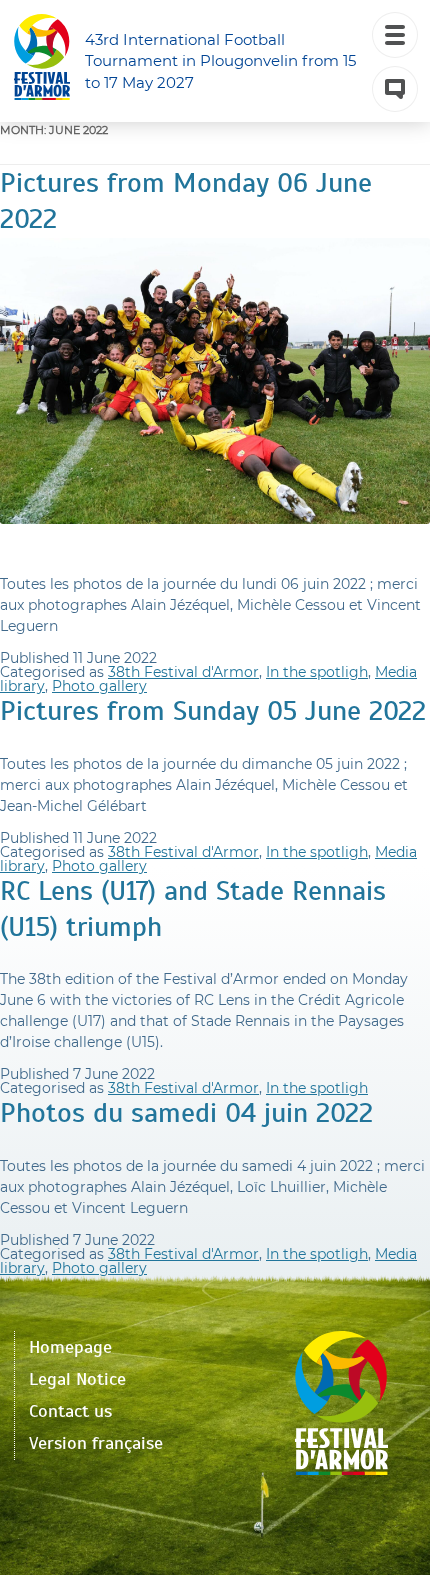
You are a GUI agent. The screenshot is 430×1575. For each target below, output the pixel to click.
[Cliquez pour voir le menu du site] (395, 35)
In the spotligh (317, 672)
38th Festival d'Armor (183, 672)
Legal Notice (77, 1379)
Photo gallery (99, 686)
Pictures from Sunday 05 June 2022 (213, 710)
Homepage (70, 1347)
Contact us (70, 1411)
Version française (96, 1443)
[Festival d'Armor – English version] (42, 61)
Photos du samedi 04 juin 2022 (186, 1112)
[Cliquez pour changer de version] (395, 89)
